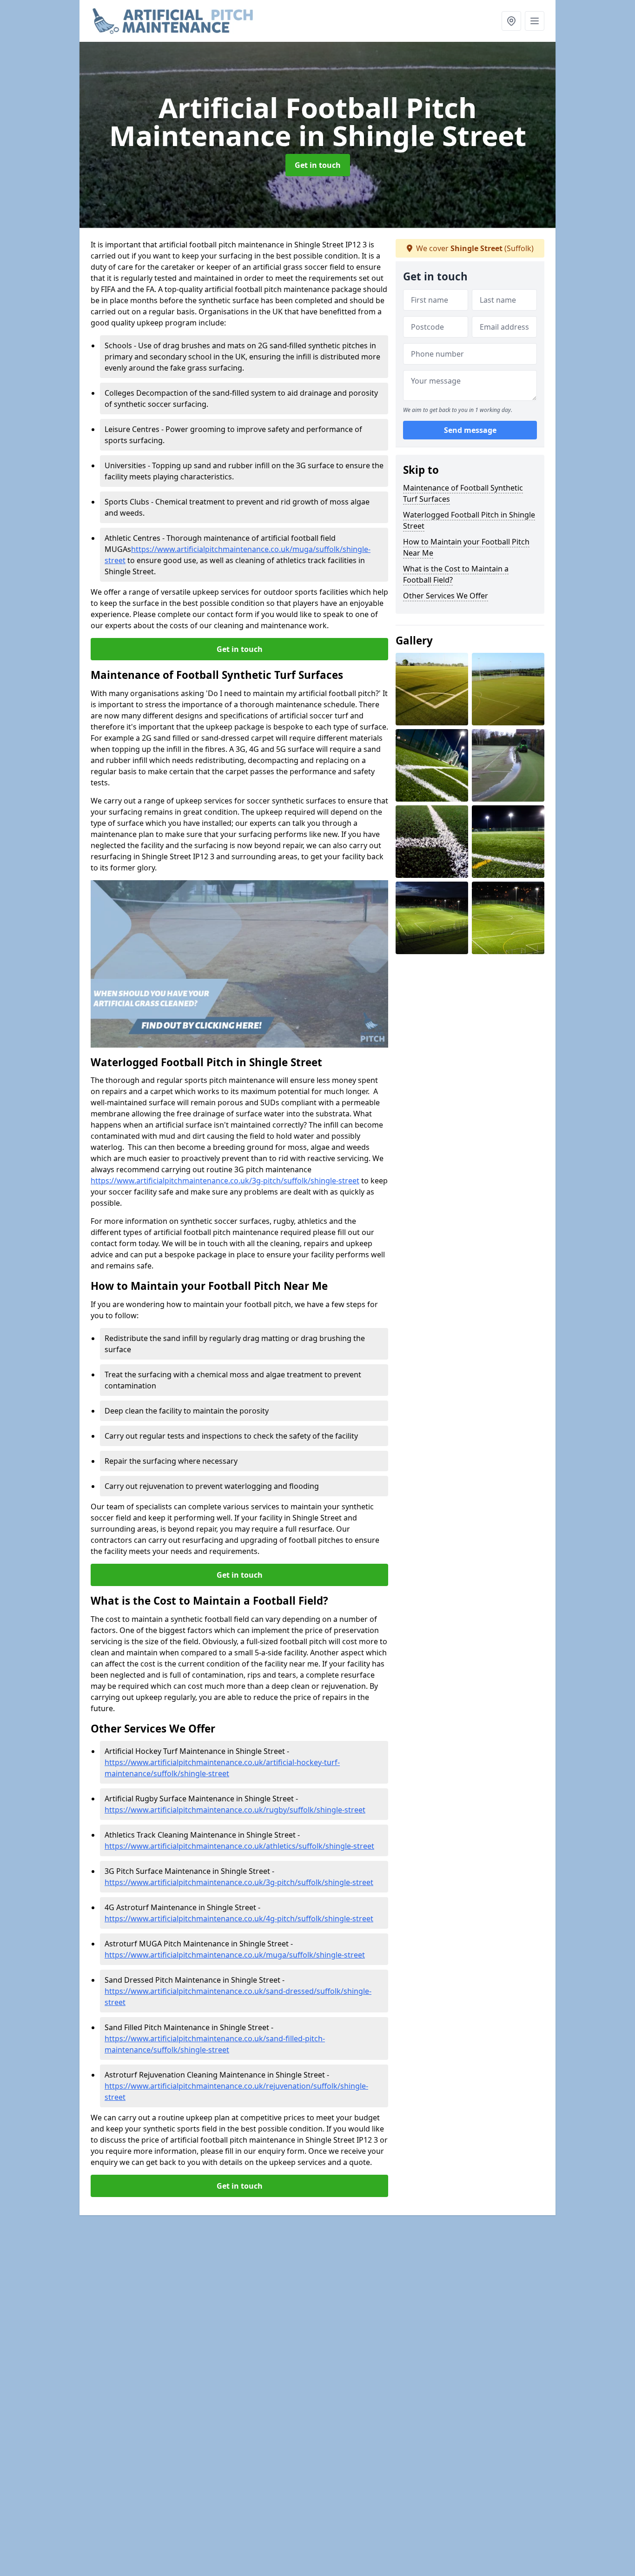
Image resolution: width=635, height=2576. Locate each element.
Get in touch (318, 165)
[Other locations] (511, 21)
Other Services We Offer (446, 596)
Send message (470, 430)
